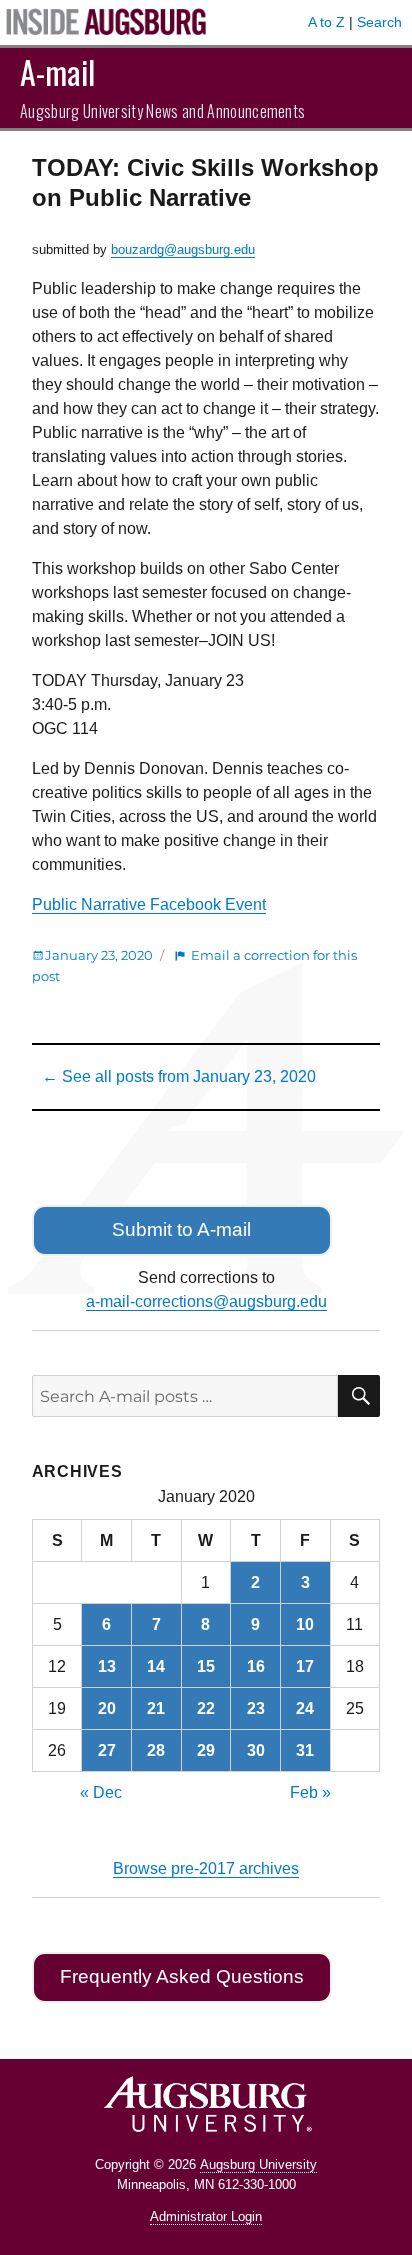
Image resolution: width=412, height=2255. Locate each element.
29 (206, 1750)
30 (256, 1750)
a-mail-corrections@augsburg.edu (206, 1301)
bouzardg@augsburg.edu (183, 249)
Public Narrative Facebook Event (149, 904)
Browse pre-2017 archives (206, 1868)
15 (206, 1666)
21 (156, 1708)
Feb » (310, 1792)
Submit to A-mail (181, 1229)
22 (206, 1708)
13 (107, 1666)
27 (107, 1750)
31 (305, 1750)
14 (156, 1666)
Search (379, 22)
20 (107, 1708)
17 (305, 1666)
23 (256, 1708)
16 (256, 1666)
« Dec (101, 1792)
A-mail (57, 71)
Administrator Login (206, 2216)
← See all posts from (179, 1076)
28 (156, 1750)
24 (305, 1708)
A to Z (326, 22)
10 (305, 1624)
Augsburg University (258, 2164)
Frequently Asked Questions (182, 1976)
